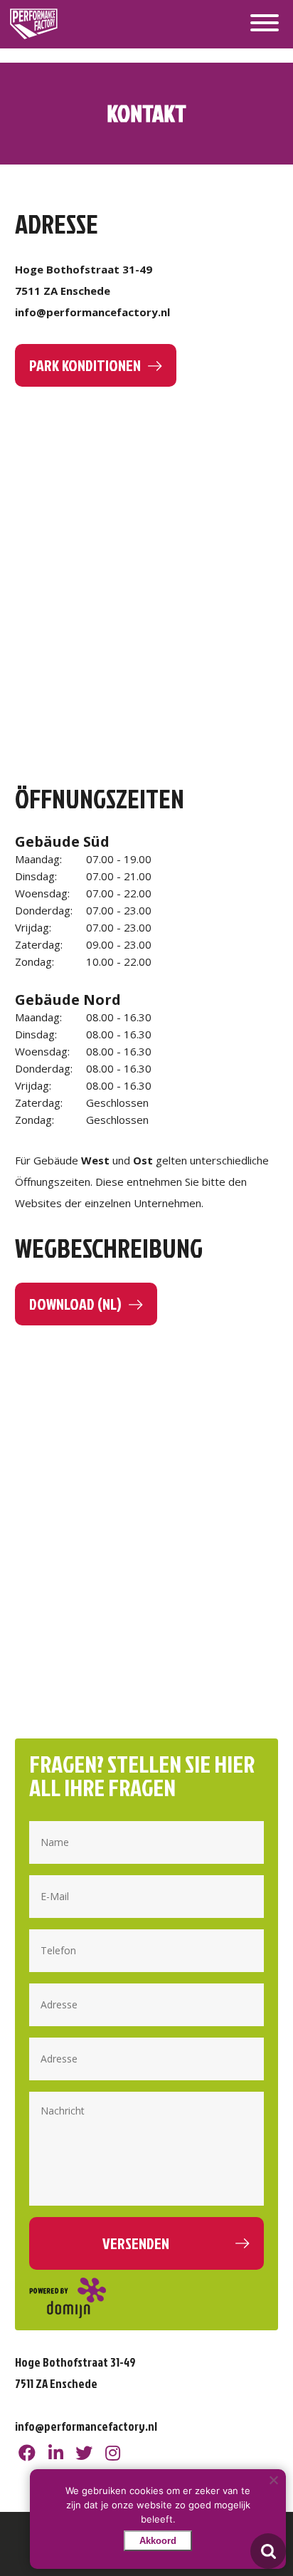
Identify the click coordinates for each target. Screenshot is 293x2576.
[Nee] (273, 2480)
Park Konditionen (85, 365)
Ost (143, 1160)
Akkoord (158, 2541)
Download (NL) (75, 1304)
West (95, 1160)
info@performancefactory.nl (92, 312)
